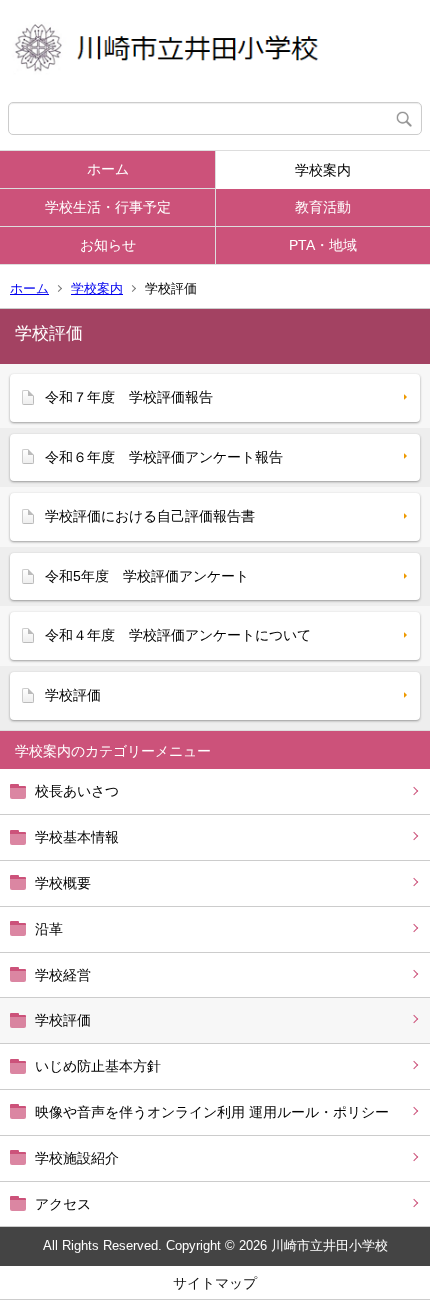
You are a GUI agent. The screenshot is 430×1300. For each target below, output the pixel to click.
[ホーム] (215, 51)
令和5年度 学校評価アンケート (147, 576)
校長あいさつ (77, 791)
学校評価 (63, 1020)
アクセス (63, 1204)
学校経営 (63, 975)
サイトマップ (215, 1283)
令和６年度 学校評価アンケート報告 (164, 457)
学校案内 (323, 170)
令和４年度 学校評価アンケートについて (178, 635)
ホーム (108, 169)
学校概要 (63, 883)
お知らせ (108, 245)
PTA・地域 (323, 245)
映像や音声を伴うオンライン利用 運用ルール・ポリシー (212, 1112)
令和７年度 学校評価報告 (129, 397)
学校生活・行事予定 (108, 207)
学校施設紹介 (77, 1158)
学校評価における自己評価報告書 (150, 516)
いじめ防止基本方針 (98, 1066)
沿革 (49, 929)
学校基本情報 (77, 837)
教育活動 (323, 207)
